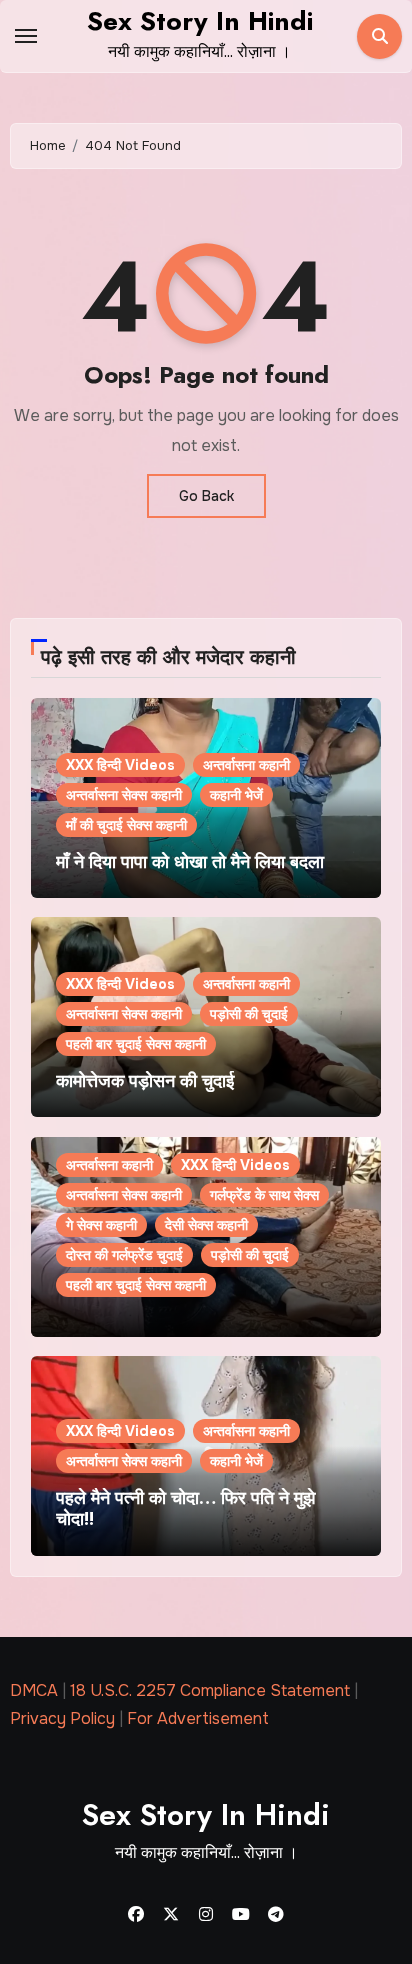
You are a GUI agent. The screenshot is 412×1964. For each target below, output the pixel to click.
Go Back (206, 496)
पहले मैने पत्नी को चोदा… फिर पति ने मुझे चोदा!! (185, 1509)
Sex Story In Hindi (200, 21)
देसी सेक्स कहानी (206, 1225)
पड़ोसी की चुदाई (249, 1014)
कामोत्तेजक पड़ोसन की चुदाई (145, 1081)
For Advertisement (198, 1718)
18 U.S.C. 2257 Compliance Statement (210, 1690)
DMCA (34, 1690)
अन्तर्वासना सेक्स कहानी (124, 795)
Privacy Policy (62, 1718)
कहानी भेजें (236, 795)
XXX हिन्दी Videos (120, 765)
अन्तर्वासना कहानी (246, 765)
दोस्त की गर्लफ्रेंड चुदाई (124, 1255)
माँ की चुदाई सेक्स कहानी (126, 825)
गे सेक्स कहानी (101, 1225)
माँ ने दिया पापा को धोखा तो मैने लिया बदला (190, 862)
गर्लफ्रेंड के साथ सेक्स (264, 1195)
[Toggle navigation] (26, 36)
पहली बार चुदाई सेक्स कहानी (136, 1044)
